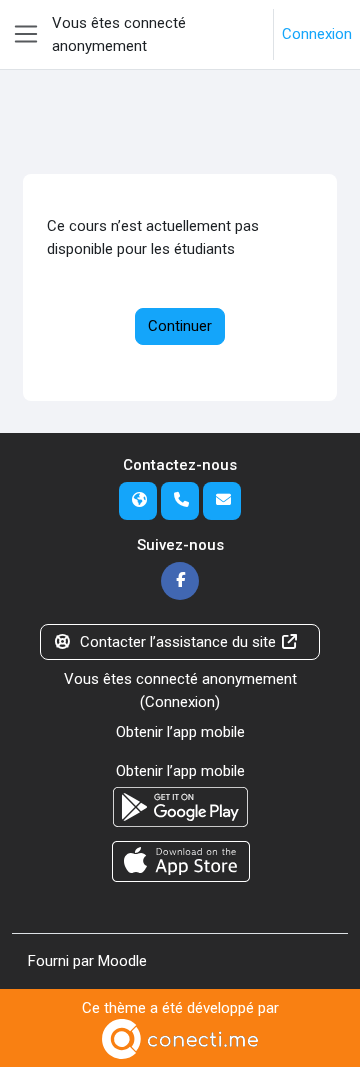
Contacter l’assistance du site (178, 642)
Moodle (122, 961)
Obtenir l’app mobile (180, 732)
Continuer (180, 326)
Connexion (317, 34)
